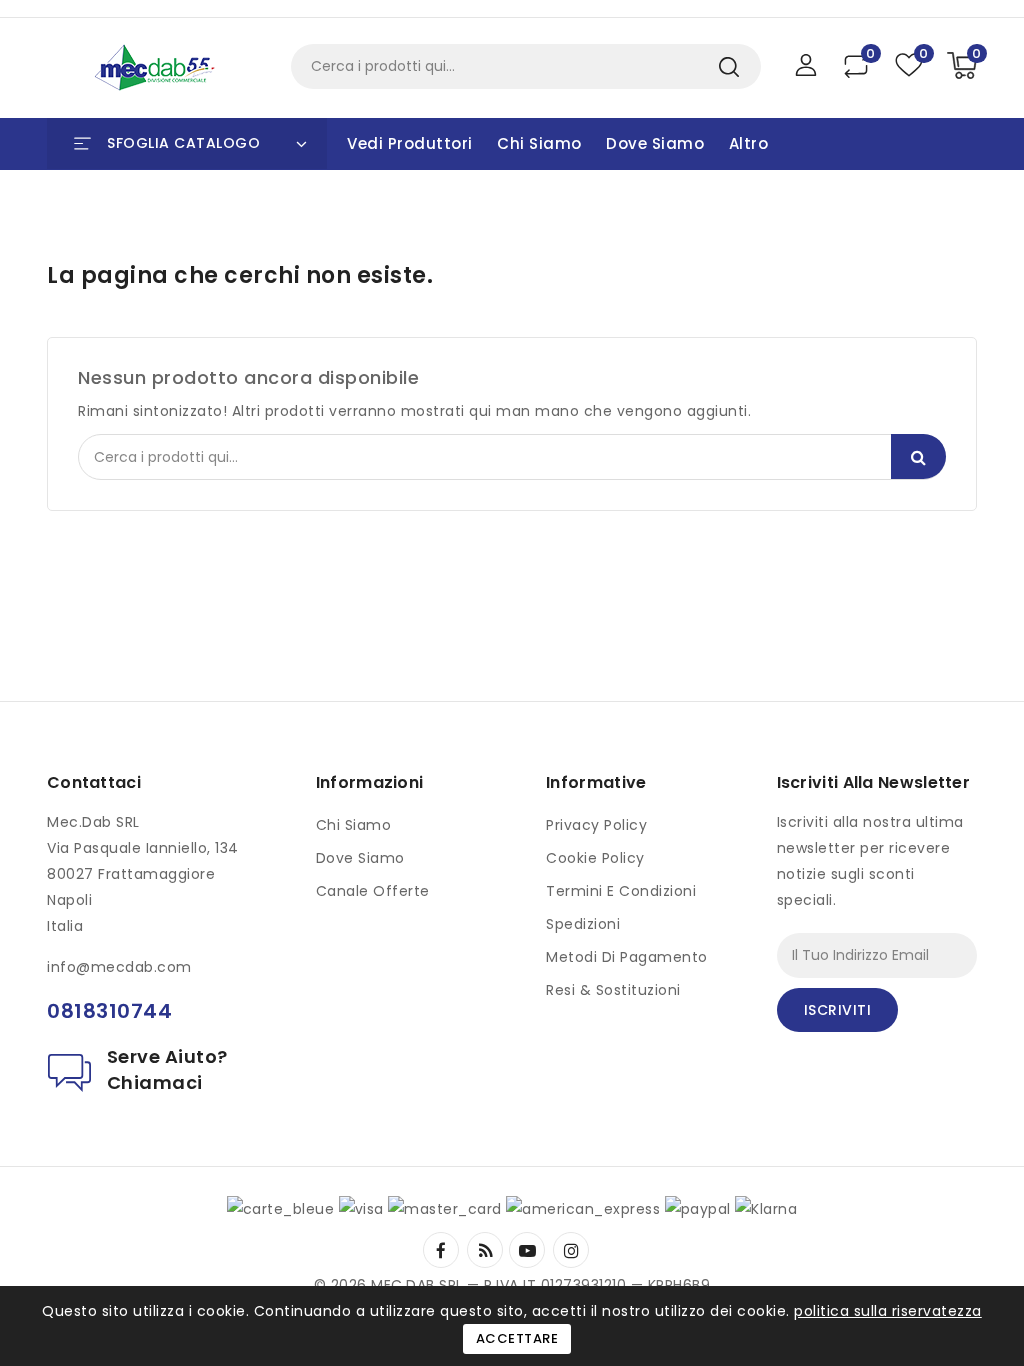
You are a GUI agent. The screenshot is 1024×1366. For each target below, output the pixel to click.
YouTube (529, 1250)
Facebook (443, 1250)
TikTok (599, 1242)
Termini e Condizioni (621, 891)
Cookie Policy (595, 858)
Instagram (573, 1250)
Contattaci (94, 782)
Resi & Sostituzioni (613, 990)
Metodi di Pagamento (627, 957)
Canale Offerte (373, 891)
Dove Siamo (655, 143)
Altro (749, 143)
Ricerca (728, 66)
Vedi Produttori (410, 143)
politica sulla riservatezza (888, 1311)
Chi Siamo (539, 143)
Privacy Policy (596, 825)
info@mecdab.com (119, 967)
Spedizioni (583, 924)
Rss (486, 1250)
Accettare (517, 1338)
